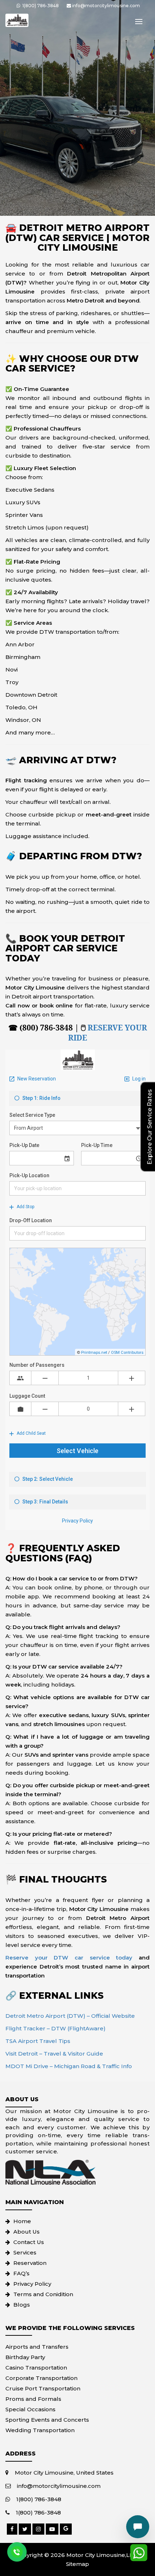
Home (22, 2221)
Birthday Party (25, 2357)
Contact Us (29, 2242)
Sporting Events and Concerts (47, 2420)
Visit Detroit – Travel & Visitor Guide (54, 2054)
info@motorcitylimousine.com (59, 2486)
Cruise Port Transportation (43, 2388)
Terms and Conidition (43, 2294)
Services (25, 2252)
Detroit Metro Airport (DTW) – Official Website (70, 2016)
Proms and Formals (33, 2399)
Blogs (22, 2305)
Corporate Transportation (41, 2378)
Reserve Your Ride (108, 1033)
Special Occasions (30, 2409)
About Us (26, 2232)
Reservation (30, 2263)
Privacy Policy (32, 2284)
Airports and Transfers (37, 2347)
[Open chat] (138, 2527)
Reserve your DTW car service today (69, 1958)
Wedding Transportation (40, 2430)
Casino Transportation (36, 2368)
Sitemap (77, 2564)
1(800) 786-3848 (39, 2499)
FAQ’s (21, 2273)
